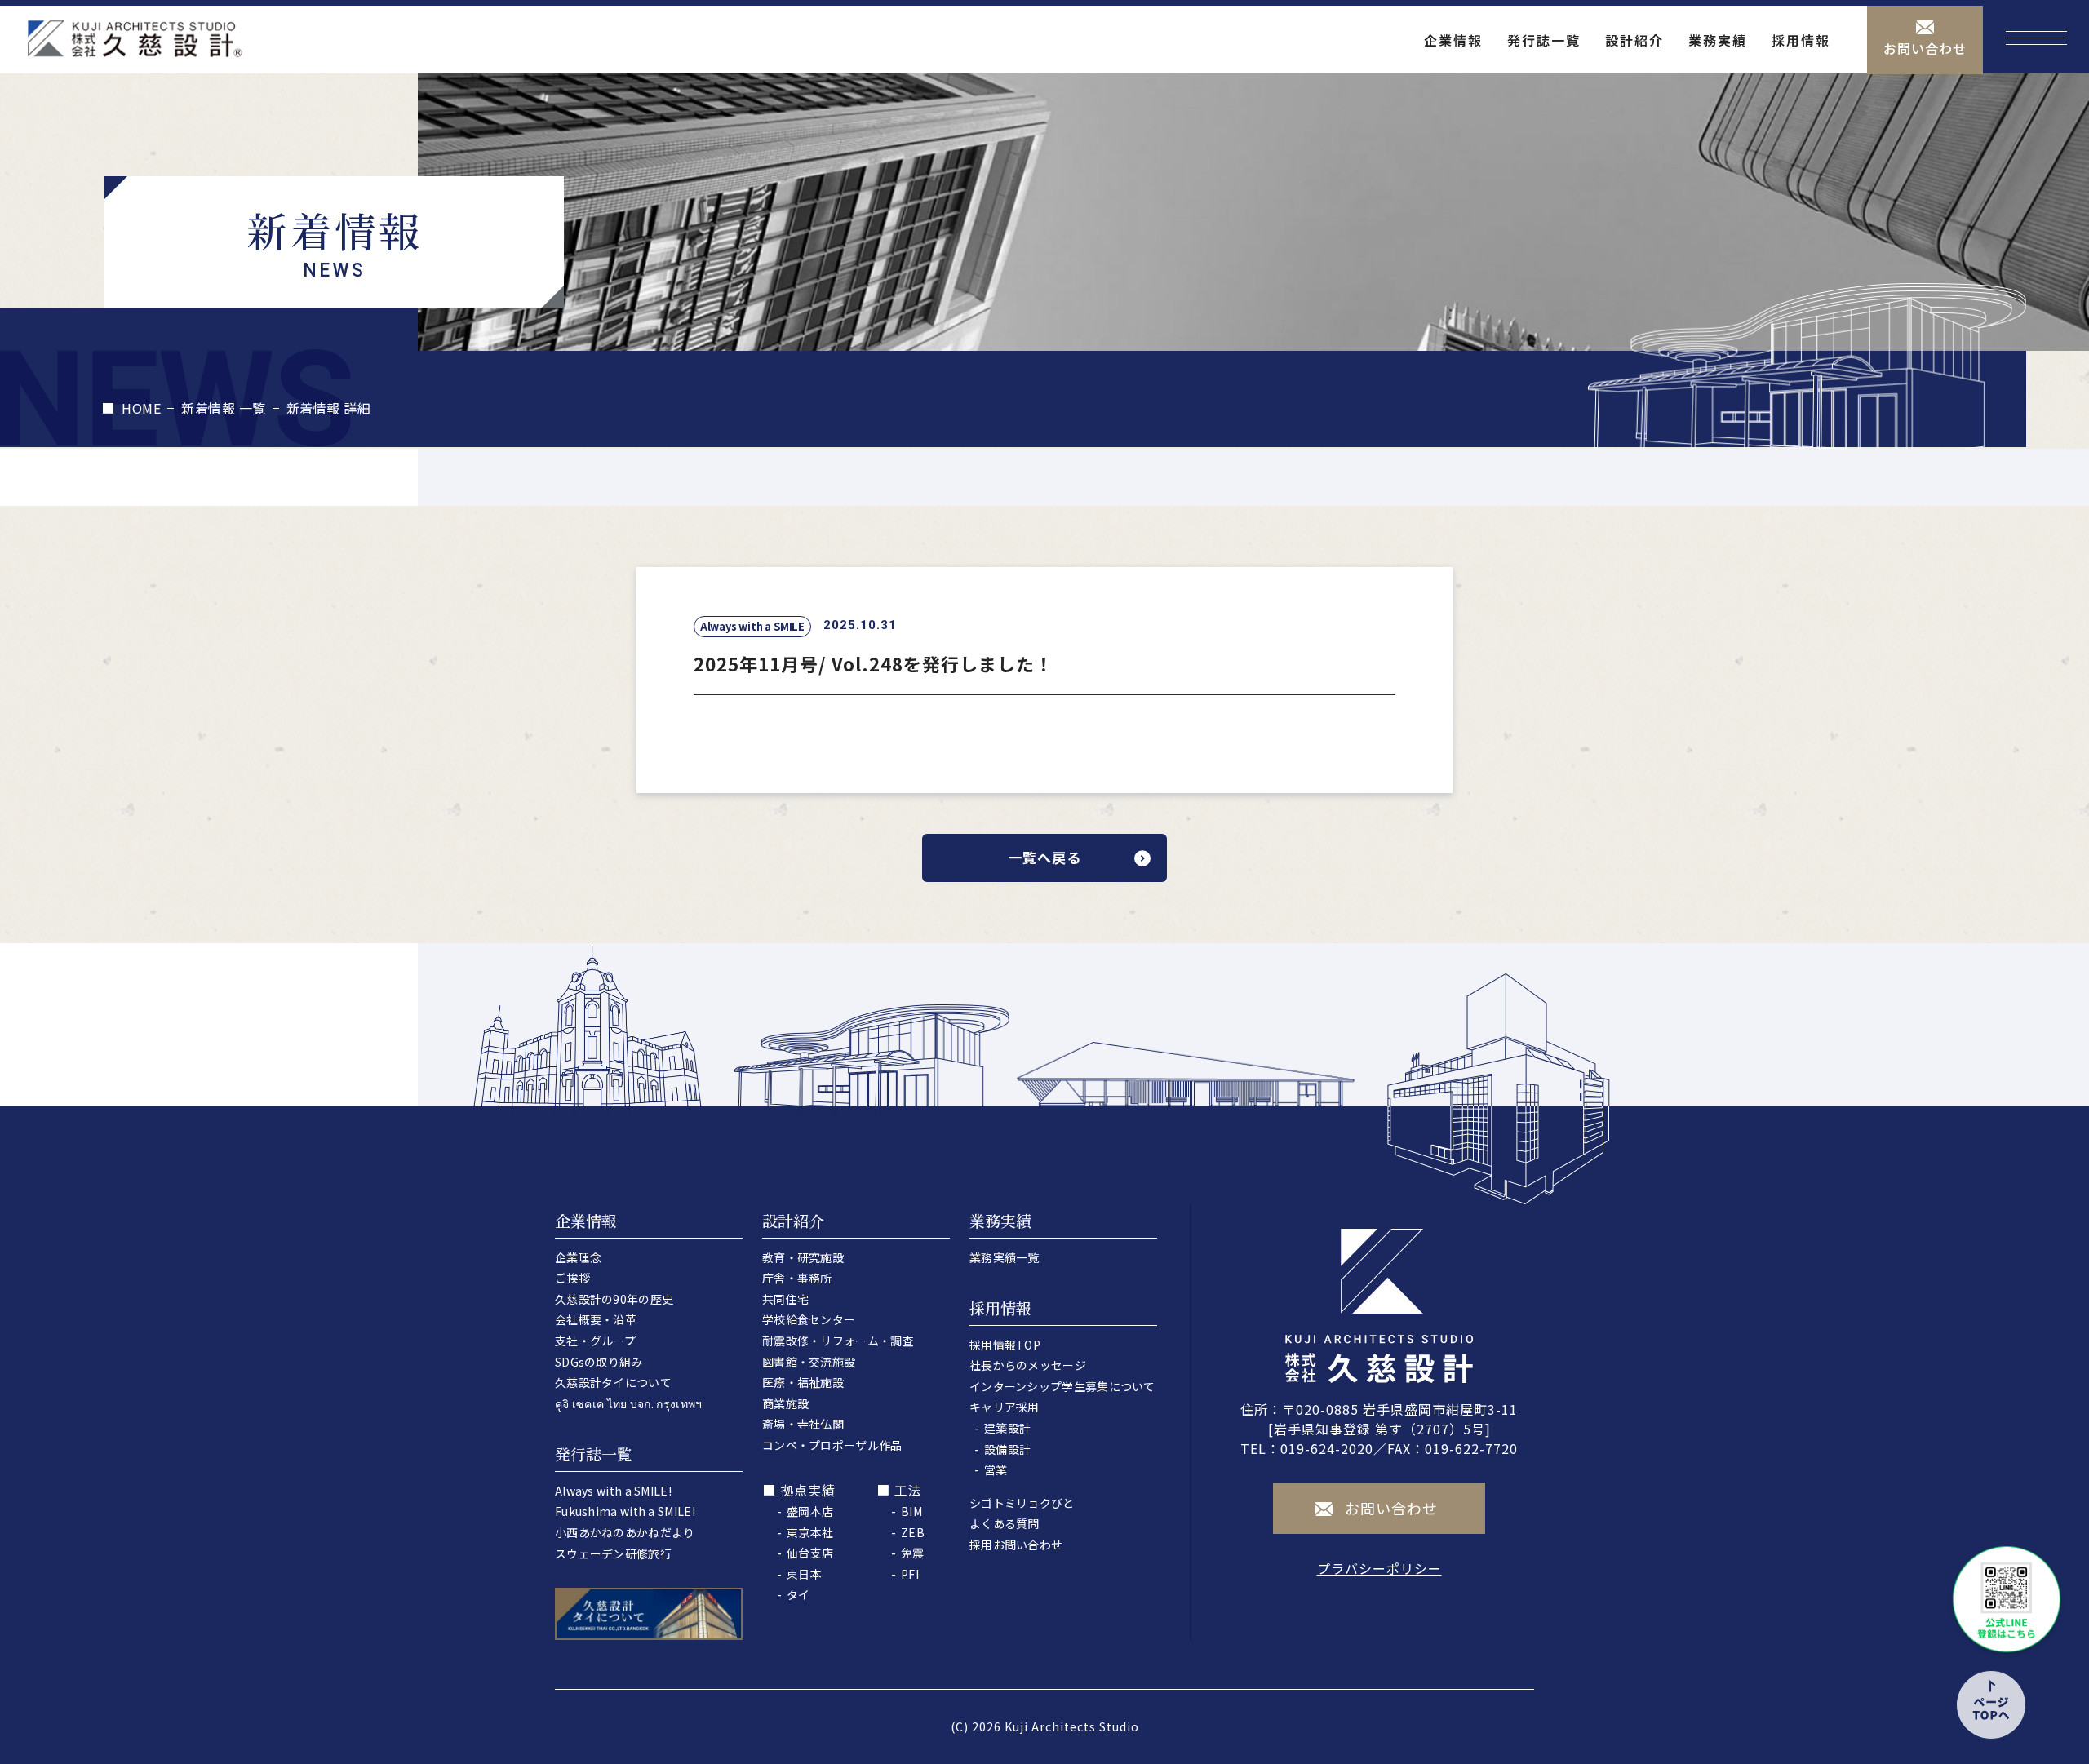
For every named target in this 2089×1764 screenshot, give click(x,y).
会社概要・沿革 (596, 1319)
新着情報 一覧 (224, 408)
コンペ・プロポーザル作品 (832, 1445)
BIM (911, 1511)
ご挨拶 (572, 1278)
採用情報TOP (1005, 1345)
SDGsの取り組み (599, 1362)
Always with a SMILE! (613, 1491)
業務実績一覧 (1005, 1257)
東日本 (804, 1574)
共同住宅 (785, 1299)
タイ (798, 1594)
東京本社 (810, 1532)
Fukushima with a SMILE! (625, 1511)
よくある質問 (1005, 1523)
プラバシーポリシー (1379, 1568)
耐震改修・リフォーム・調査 (838, 1341)
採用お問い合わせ (1016, 1545)
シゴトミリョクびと (1022, 1503)
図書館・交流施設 (809, 1362)
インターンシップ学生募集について (1062, 1386)
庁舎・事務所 (797, 1278)
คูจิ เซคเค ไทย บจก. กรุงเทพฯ (629, 1403)
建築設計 (1007, 1428)
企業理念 (578, 1257)
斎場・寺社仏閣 (803, 1424)
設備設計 (1007, 1449)
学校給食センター (809, 1319)
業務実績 (1718, 40)
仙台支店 (810, 1553)
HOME (141, 408)
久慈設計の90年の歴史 (614, 1299)
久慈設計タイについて (613, 1382)
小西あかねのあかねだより (625, 1532)
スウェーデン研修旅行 (613, 1553)
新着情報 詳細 (329, 408)
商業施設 (785, 1403)
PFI (910, 1574)
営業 (996, 1469)
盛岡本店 (810, 1511)
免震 (913, 1553)
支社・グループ (595, 1341)
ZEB (913, 1532)
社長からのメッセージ (1028, 1365)
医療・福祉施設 (803, 1382)
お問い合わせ (1925, 48)
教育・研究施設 (803, 1257)
